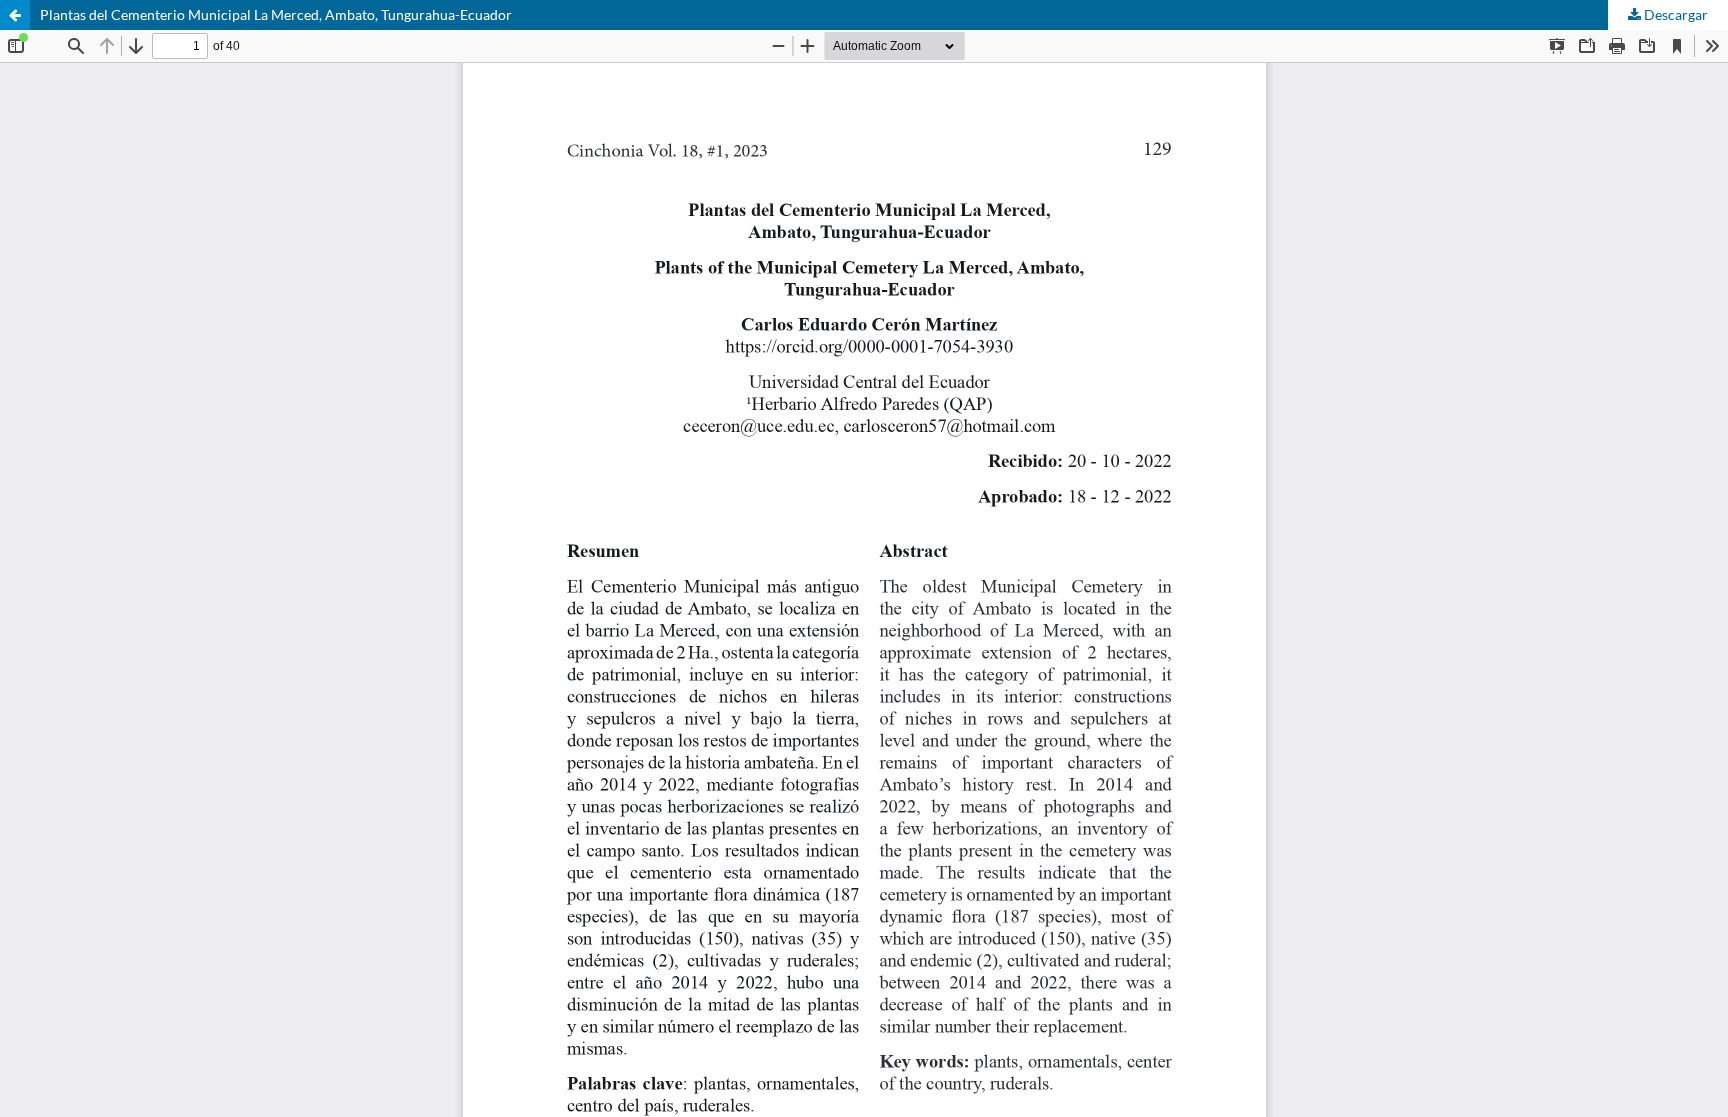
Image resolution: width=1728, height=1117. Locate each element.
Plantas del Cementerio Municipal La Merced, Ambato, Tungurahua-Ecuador (276, 14)
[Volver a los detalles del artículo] (15, 15)
